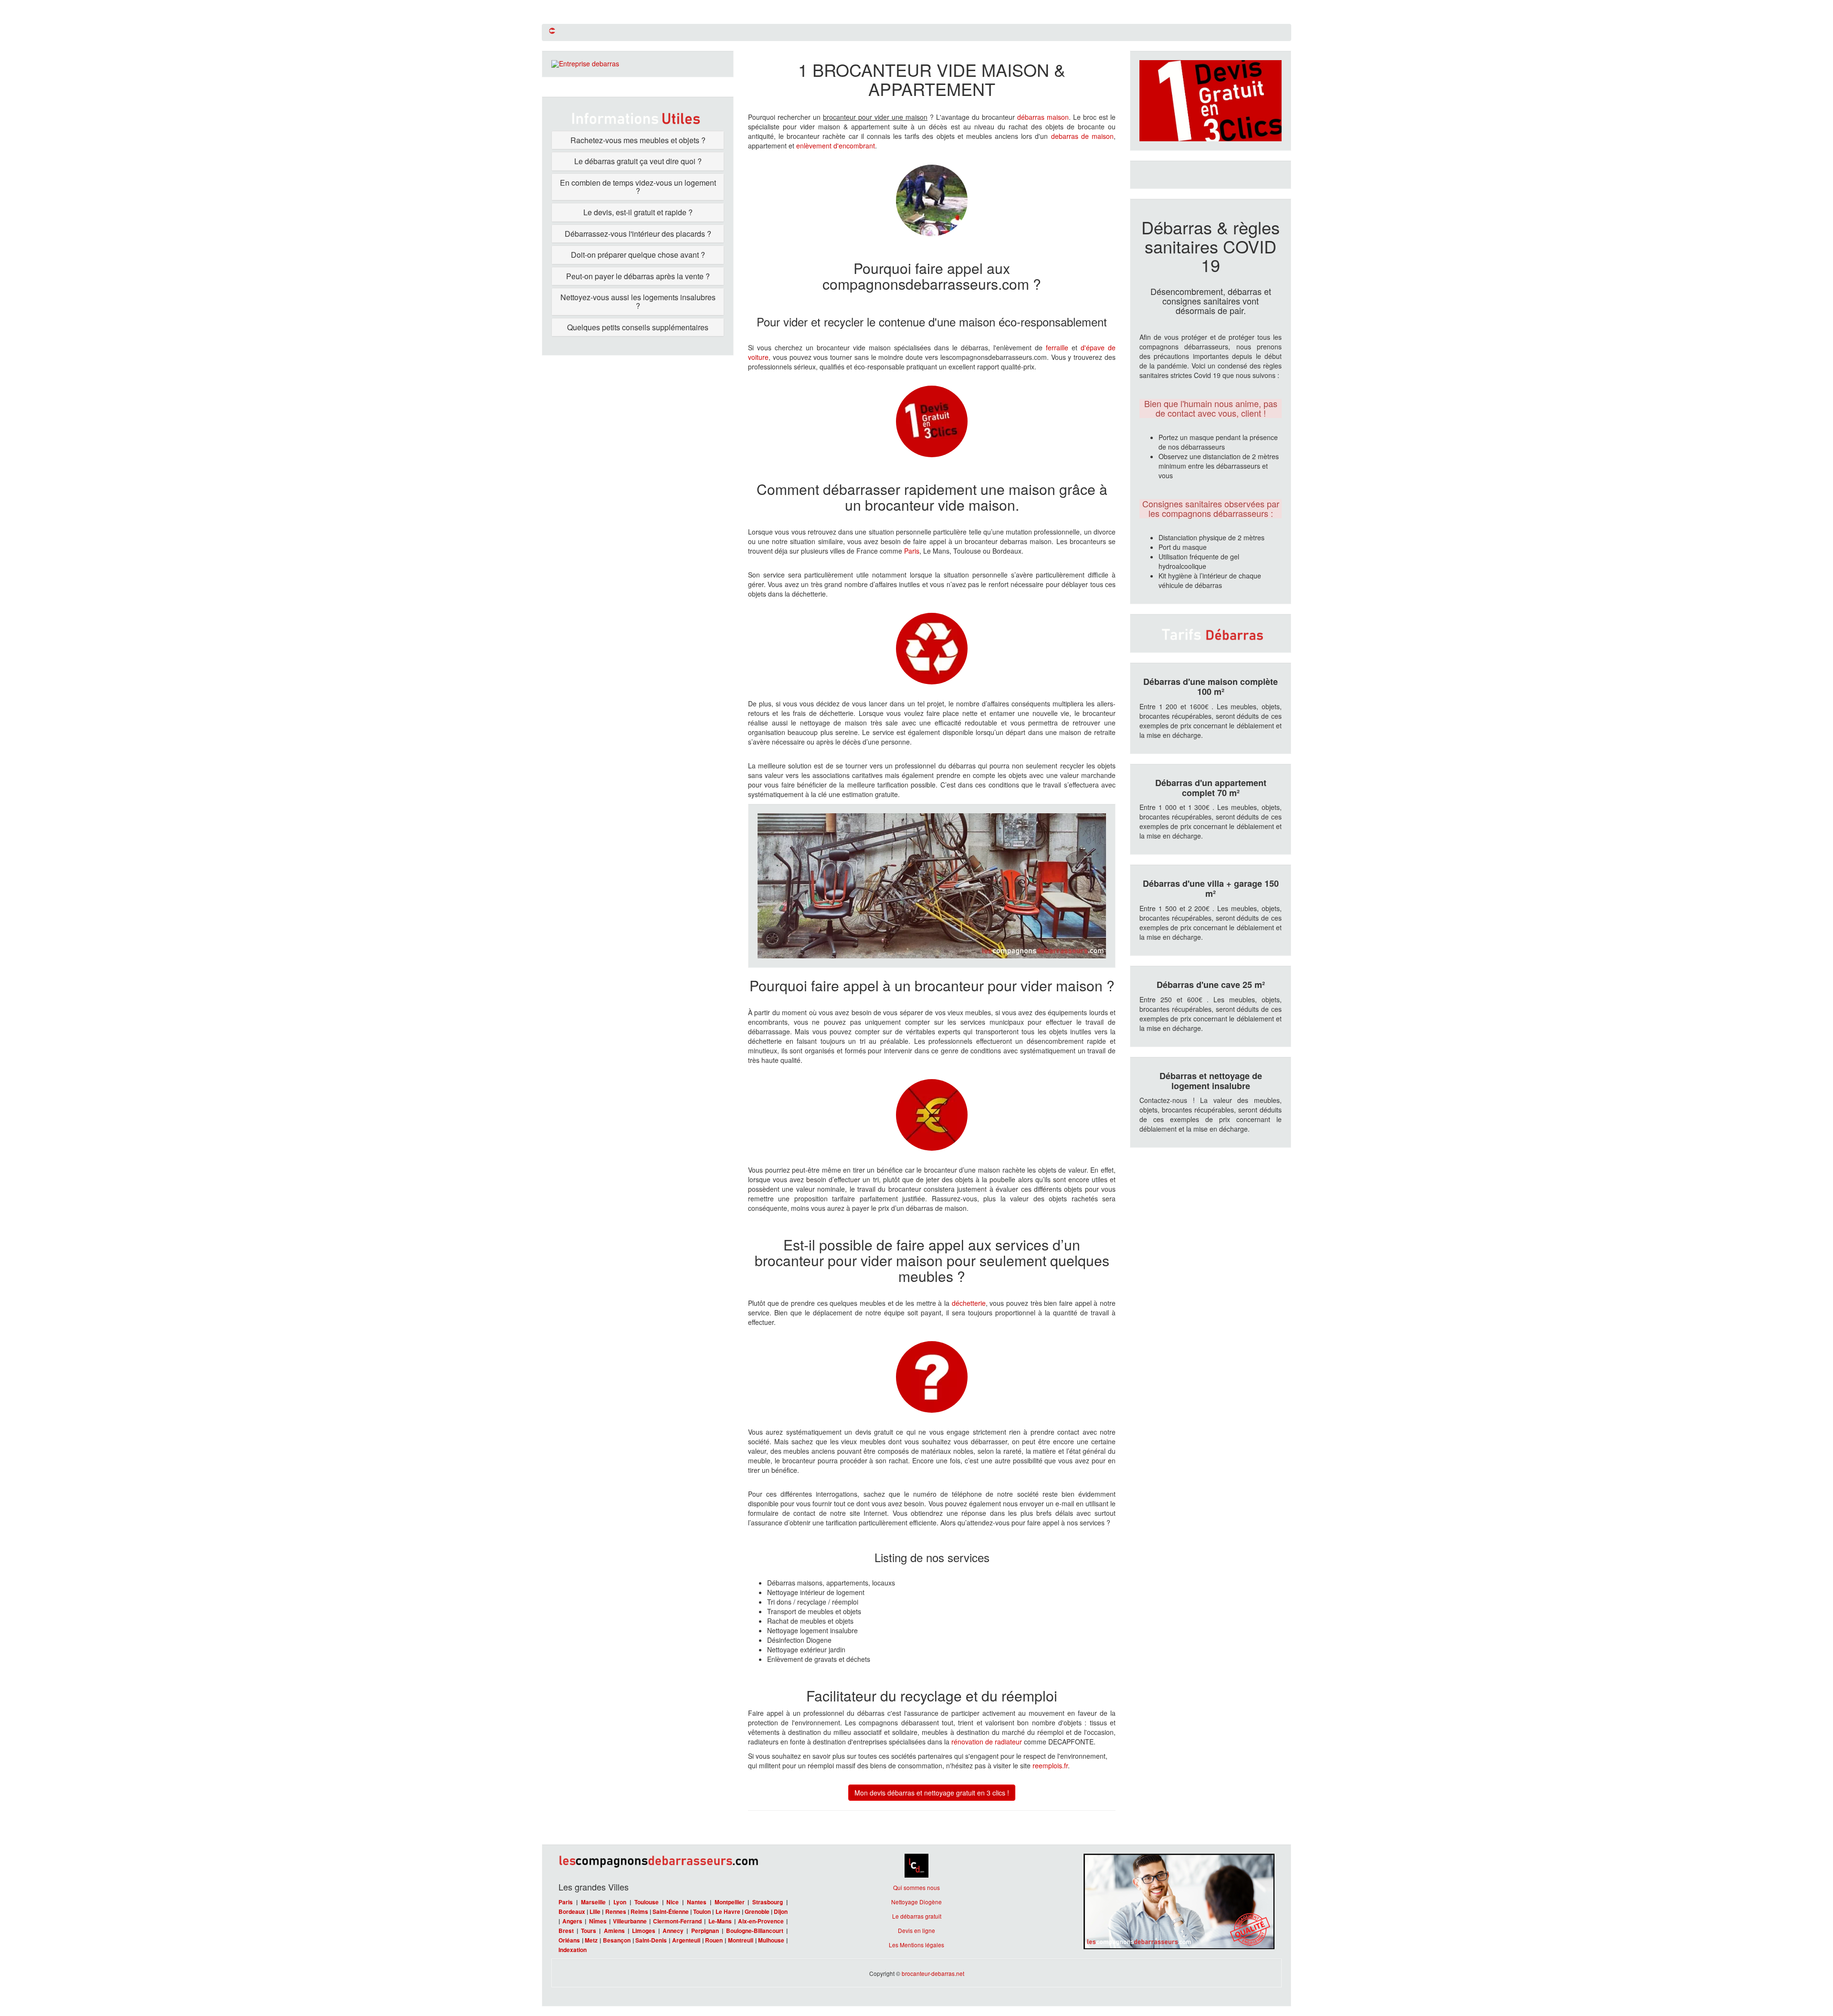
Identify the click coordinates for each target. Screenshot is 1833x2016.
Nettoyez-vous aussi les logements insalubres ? (638, 301)
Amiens (614, 1931)
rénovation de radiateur (987, 1742)
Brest (566, 1931)
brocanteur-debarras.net (933, 1973)
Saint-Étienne (671, 1912)
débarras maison (1043, 117)
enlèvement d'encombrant (836, 146)
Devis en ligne (916, 1930)
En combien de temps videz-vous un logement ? (638, 187)
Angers (572, 1921)
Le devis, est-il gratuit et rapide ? (638, 212)
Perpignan (705, 1931)
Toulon (702, 1912)
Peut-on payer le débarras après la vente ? (638, 276)
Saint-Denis (651, 1940)
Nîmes (598, 1921)
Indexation (573, 1950)
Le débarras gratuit (917, 1916)
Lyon (620, 1902)
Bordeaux (572, 1912)
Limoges (644, 1931)
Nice (673, 1902)
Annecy (673, 1931)
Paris (912, 551)
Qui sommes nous (916, 1887)
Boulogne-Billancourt (755, 1931)
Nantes (697, 1902)
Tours (589, 1931)
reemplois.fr (1050, 1765)
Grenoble (757, 1912)
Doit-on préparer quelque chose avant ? (638, 255)
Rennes (616, 1912)
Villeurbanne (630, 1921)
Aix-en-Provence (761, 1921)
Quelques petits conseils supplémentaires (638, 327)
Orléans (569, 1940)
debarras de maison (1082, 136)
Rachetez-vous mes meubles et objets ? (638, 140)
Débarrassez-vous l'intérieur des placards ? (638, 234)
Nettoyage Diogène (916, 1902)
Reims (639, 1912)
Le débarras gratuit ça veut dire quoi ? (638, 161)
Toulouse (647, 1902)
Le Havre (728, 1912)
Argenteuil (686, 1940)
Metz (591, 1940)
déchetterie (969, 1303)
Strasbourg (768, 1902)
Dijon (781, 1912)
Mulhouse (771, 1940)
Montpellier (730, 1902)
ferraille (1057, 347)
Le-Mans (720, 1921)
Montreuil (741, 1940)
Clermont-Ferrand (677, 1921)
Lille (595, 1912)
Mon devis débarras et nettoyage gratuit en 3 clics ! (932, 1793)
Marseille (593, 1902)
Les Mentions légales (916, 1945)
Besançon (617, 1940)
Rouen (714, 1940)
